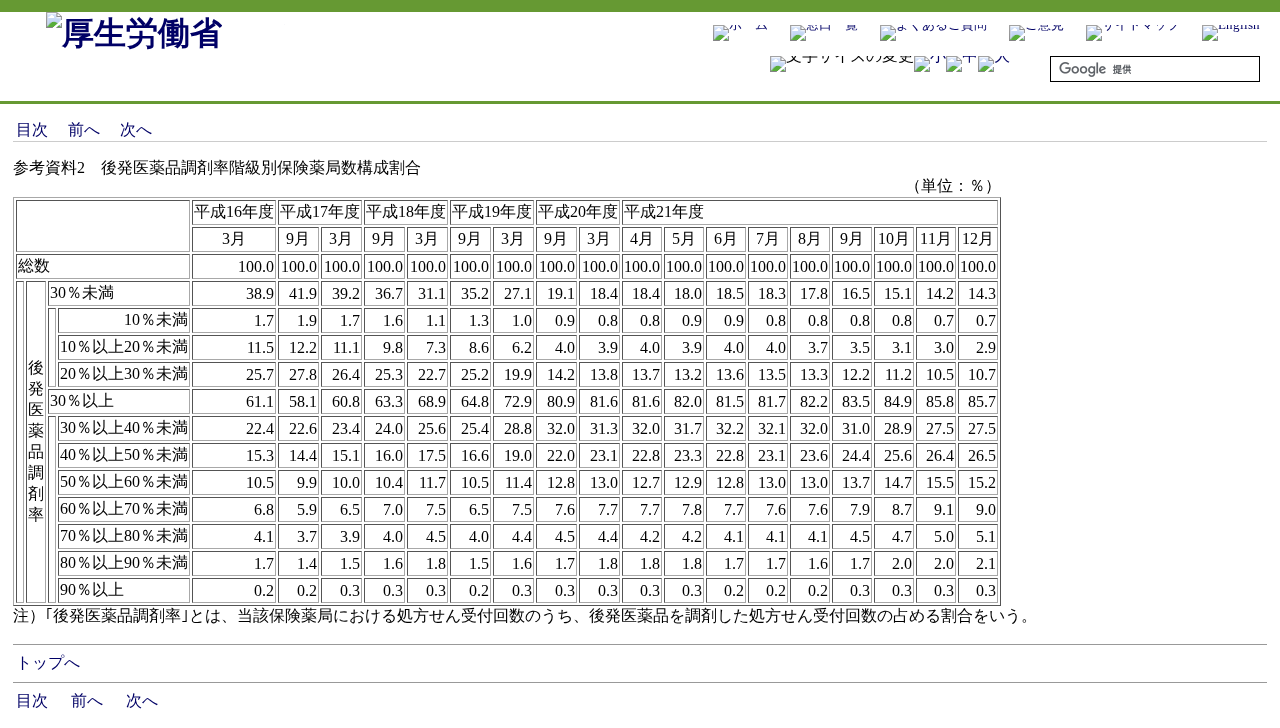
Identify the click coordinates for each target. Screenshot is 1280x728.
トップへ (48, 662)
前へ (84, 129)
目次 (32, 129)
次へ (136, 129)
